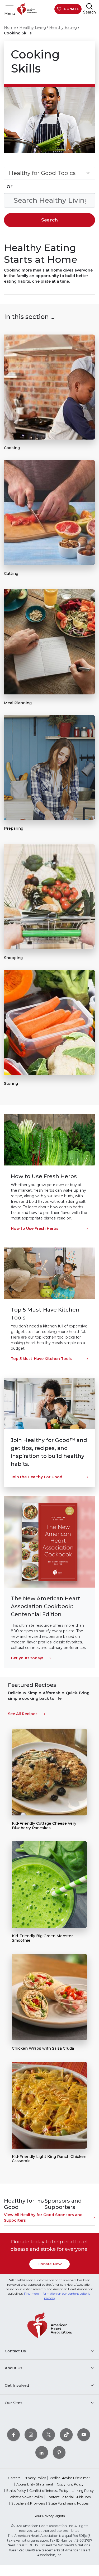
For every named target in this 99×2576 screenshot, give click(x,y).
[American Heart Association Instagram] (31, 2435)
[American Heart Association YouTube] (84, 2435)
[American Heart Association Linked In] (42, 2452)
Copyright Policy (70, 2484)
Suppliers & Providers (28, 2503)
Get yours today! (27, 1658)
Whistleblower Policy (26, 2497)
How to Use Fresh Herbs (35, 1228)
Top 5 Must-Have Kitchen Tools (41, 1359)
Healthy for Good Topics (42, 173)
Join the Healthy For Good (37, 1477)
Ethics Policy (16, 2491)
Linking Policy (83, 2491)
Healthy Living (33, 28)
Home (10, 28)
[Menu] (10, 8)
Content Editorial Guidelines (69, 2497)
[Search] (89, 6)
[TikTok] (66, 2435)
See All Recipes (23, 1714)
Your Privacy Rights (50, 2516)
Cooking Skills (18, 33)
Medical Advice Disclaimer (70, 2478)
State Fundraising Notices (68, 2503)
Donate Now (50, 2264)
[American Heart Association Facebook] (13, 2435)
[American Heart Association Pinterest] (59, 2452)
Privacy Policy (35, 2478)
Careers (14, 2478)
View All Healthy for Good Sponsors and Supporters (43, 2218)
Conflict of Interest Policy (49, 2491)
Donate (71, 9)
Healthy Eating (63, 28)
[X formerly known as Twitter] (49, 2435)
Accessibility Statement (35, 2484)
